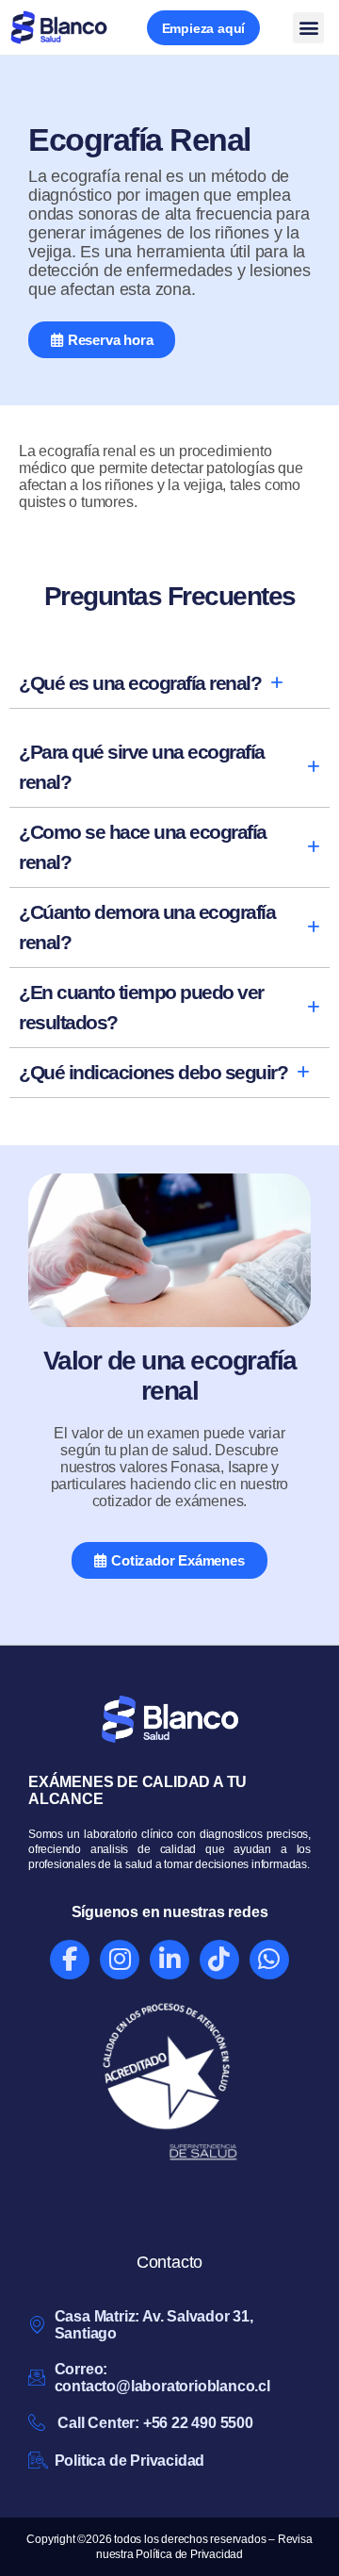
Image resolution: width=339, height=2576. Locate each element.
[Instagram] (120, 1960)
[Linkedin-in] (169, 1960)
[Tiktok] (219, 1960)
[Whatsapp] (269, 1960)
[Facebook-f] (70, 1960)
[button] (308, 28)
